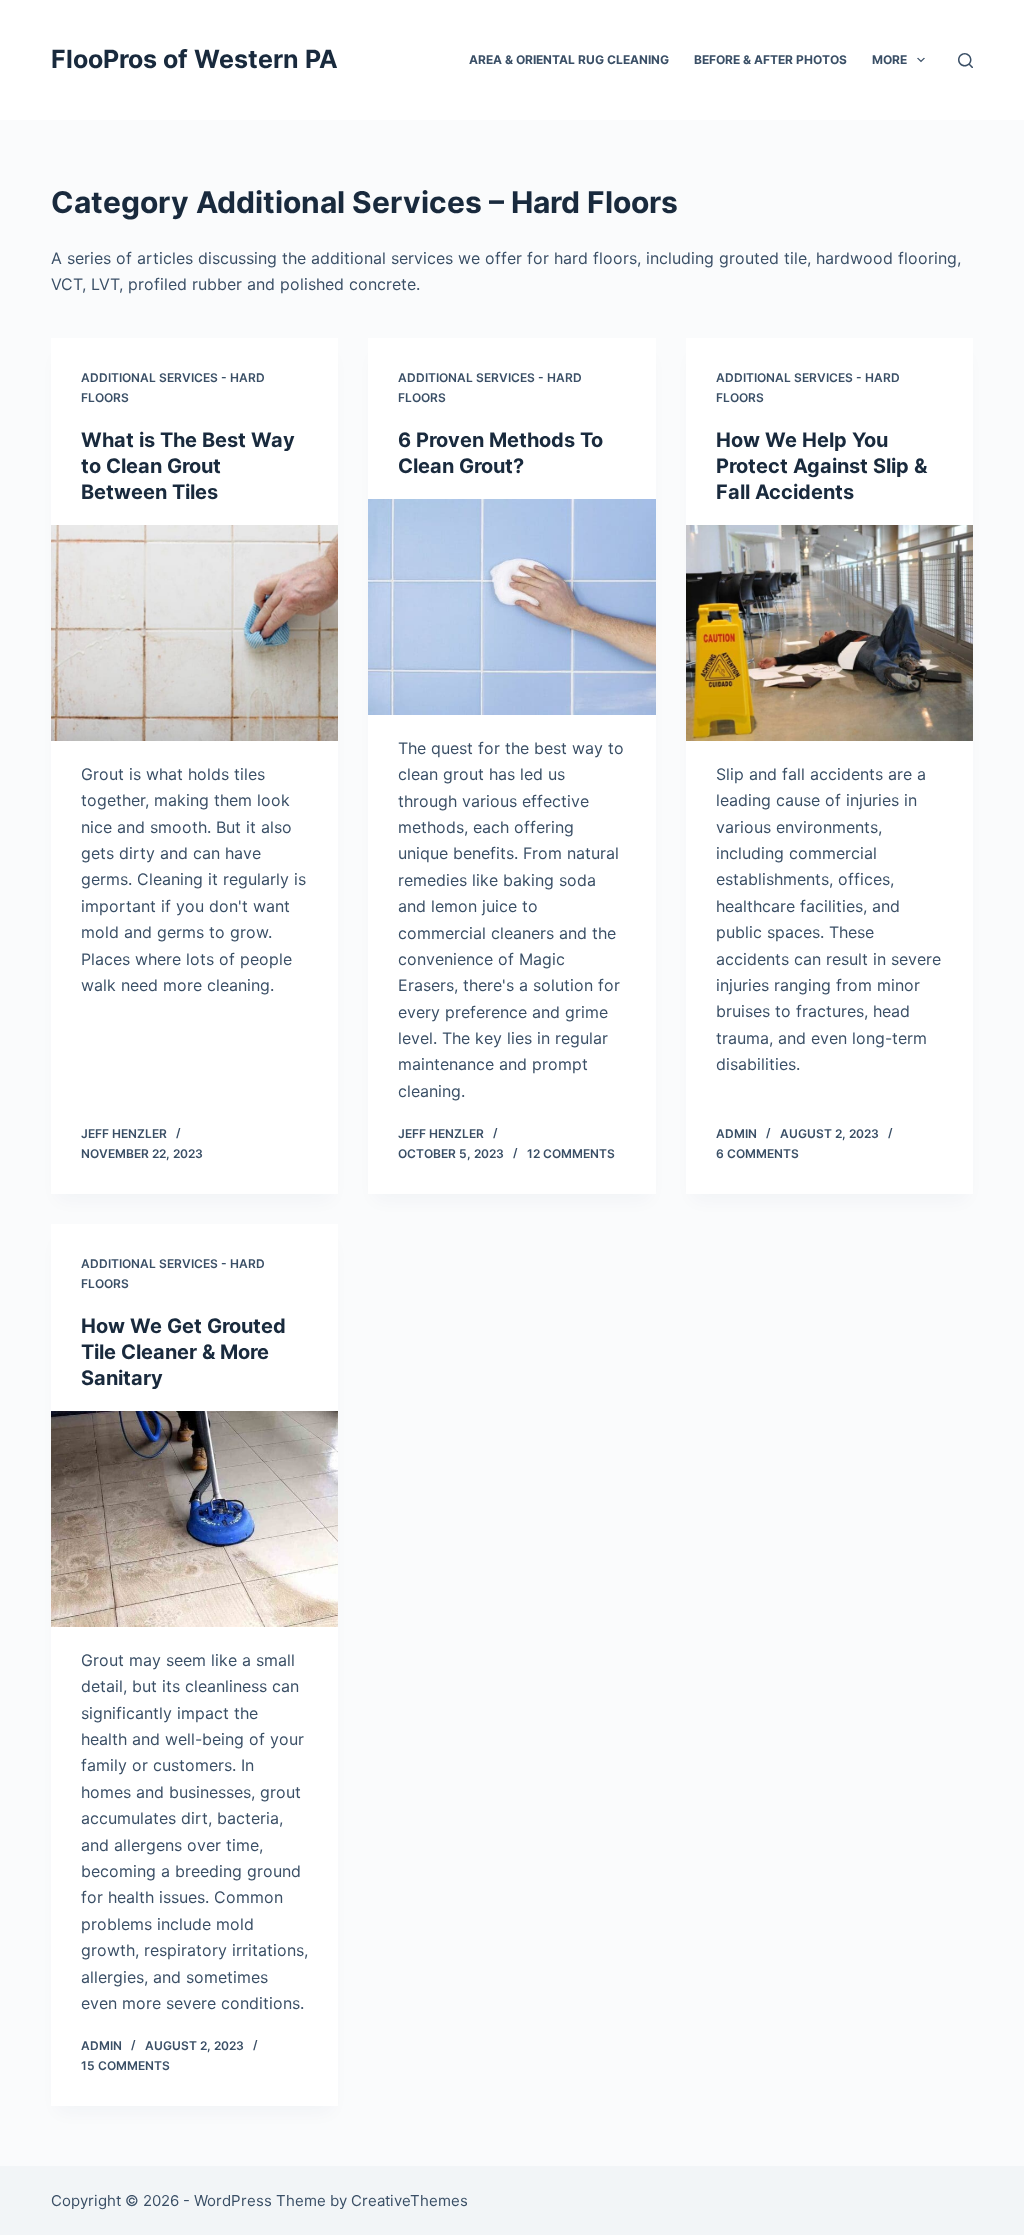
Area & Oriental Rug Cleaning (569, 59)
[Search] (965, 60)
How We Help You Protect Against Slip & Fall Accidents (821, 466)
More (889, 59)
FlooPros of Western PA (194, 59)
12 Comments (571, 1153)
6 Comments (757, 1153)
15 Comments (125, 2065)
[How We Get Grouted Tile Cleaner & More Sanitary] (194, 1518)
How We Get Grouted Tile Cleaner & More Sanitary (183, 1352)
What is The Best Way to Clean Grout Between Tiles (188, 466)
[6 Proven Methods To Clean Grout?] (511, 606)
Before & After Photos (770, 59)
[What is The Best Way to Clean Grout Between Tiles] (194, 632)
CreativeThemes (409, 2200)
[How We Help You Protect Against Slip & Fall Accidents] (829, 632)
